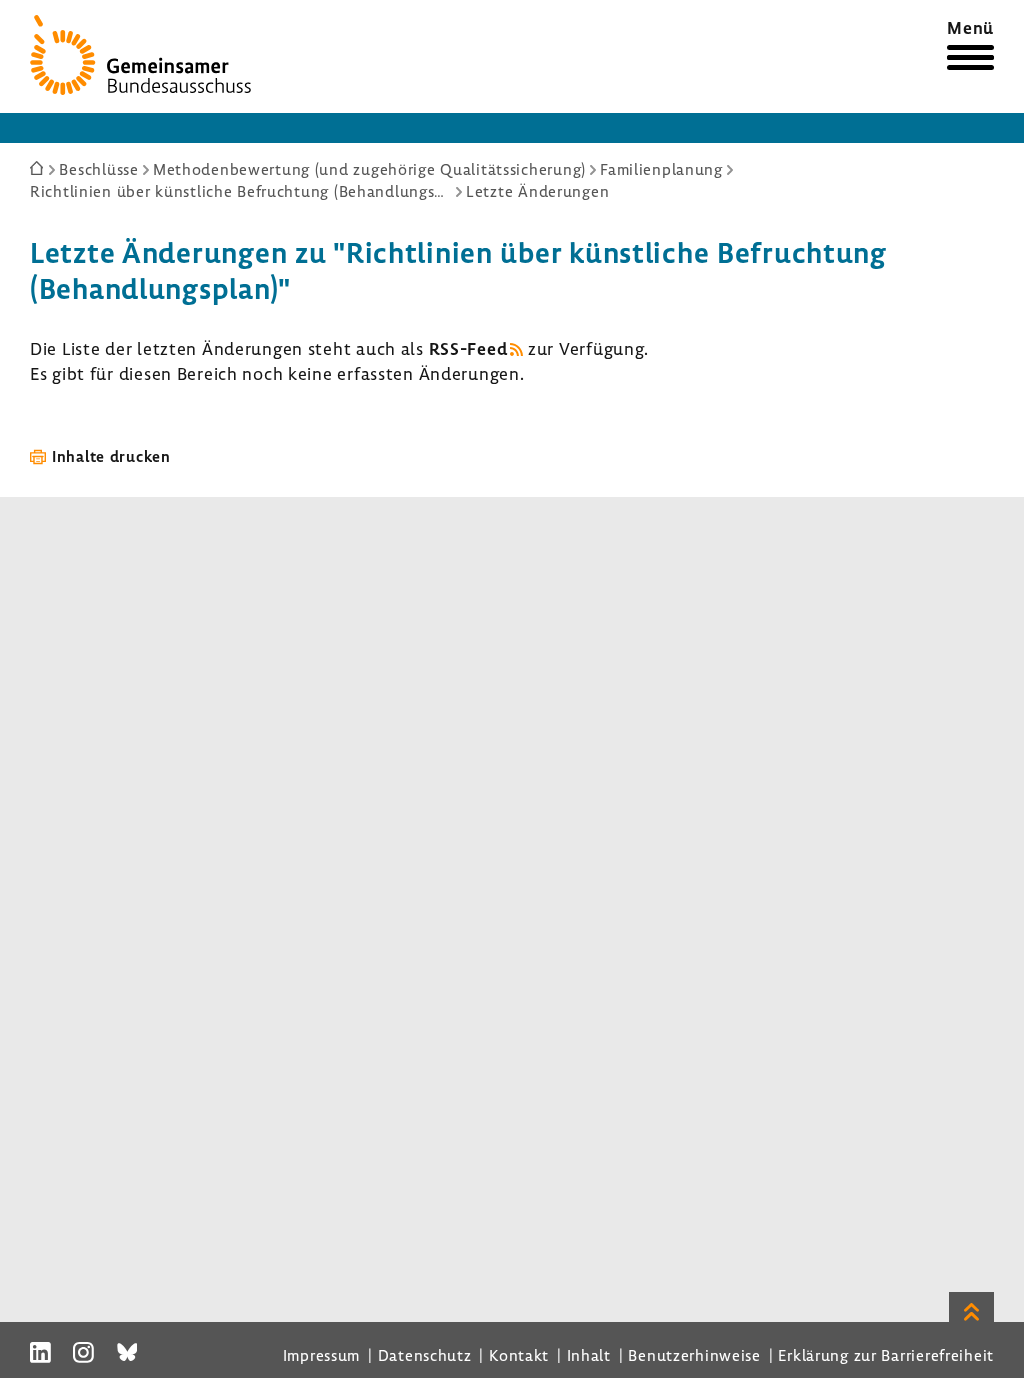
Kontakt (519, 1355)
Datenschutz (425, 1355)
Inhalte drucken (111, 456)
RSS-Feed (468, 348)
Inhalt (589, 1355)
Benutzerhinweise (694, 1355)
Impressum (321, 1355)
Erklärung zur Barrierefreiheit (886, 1355)
